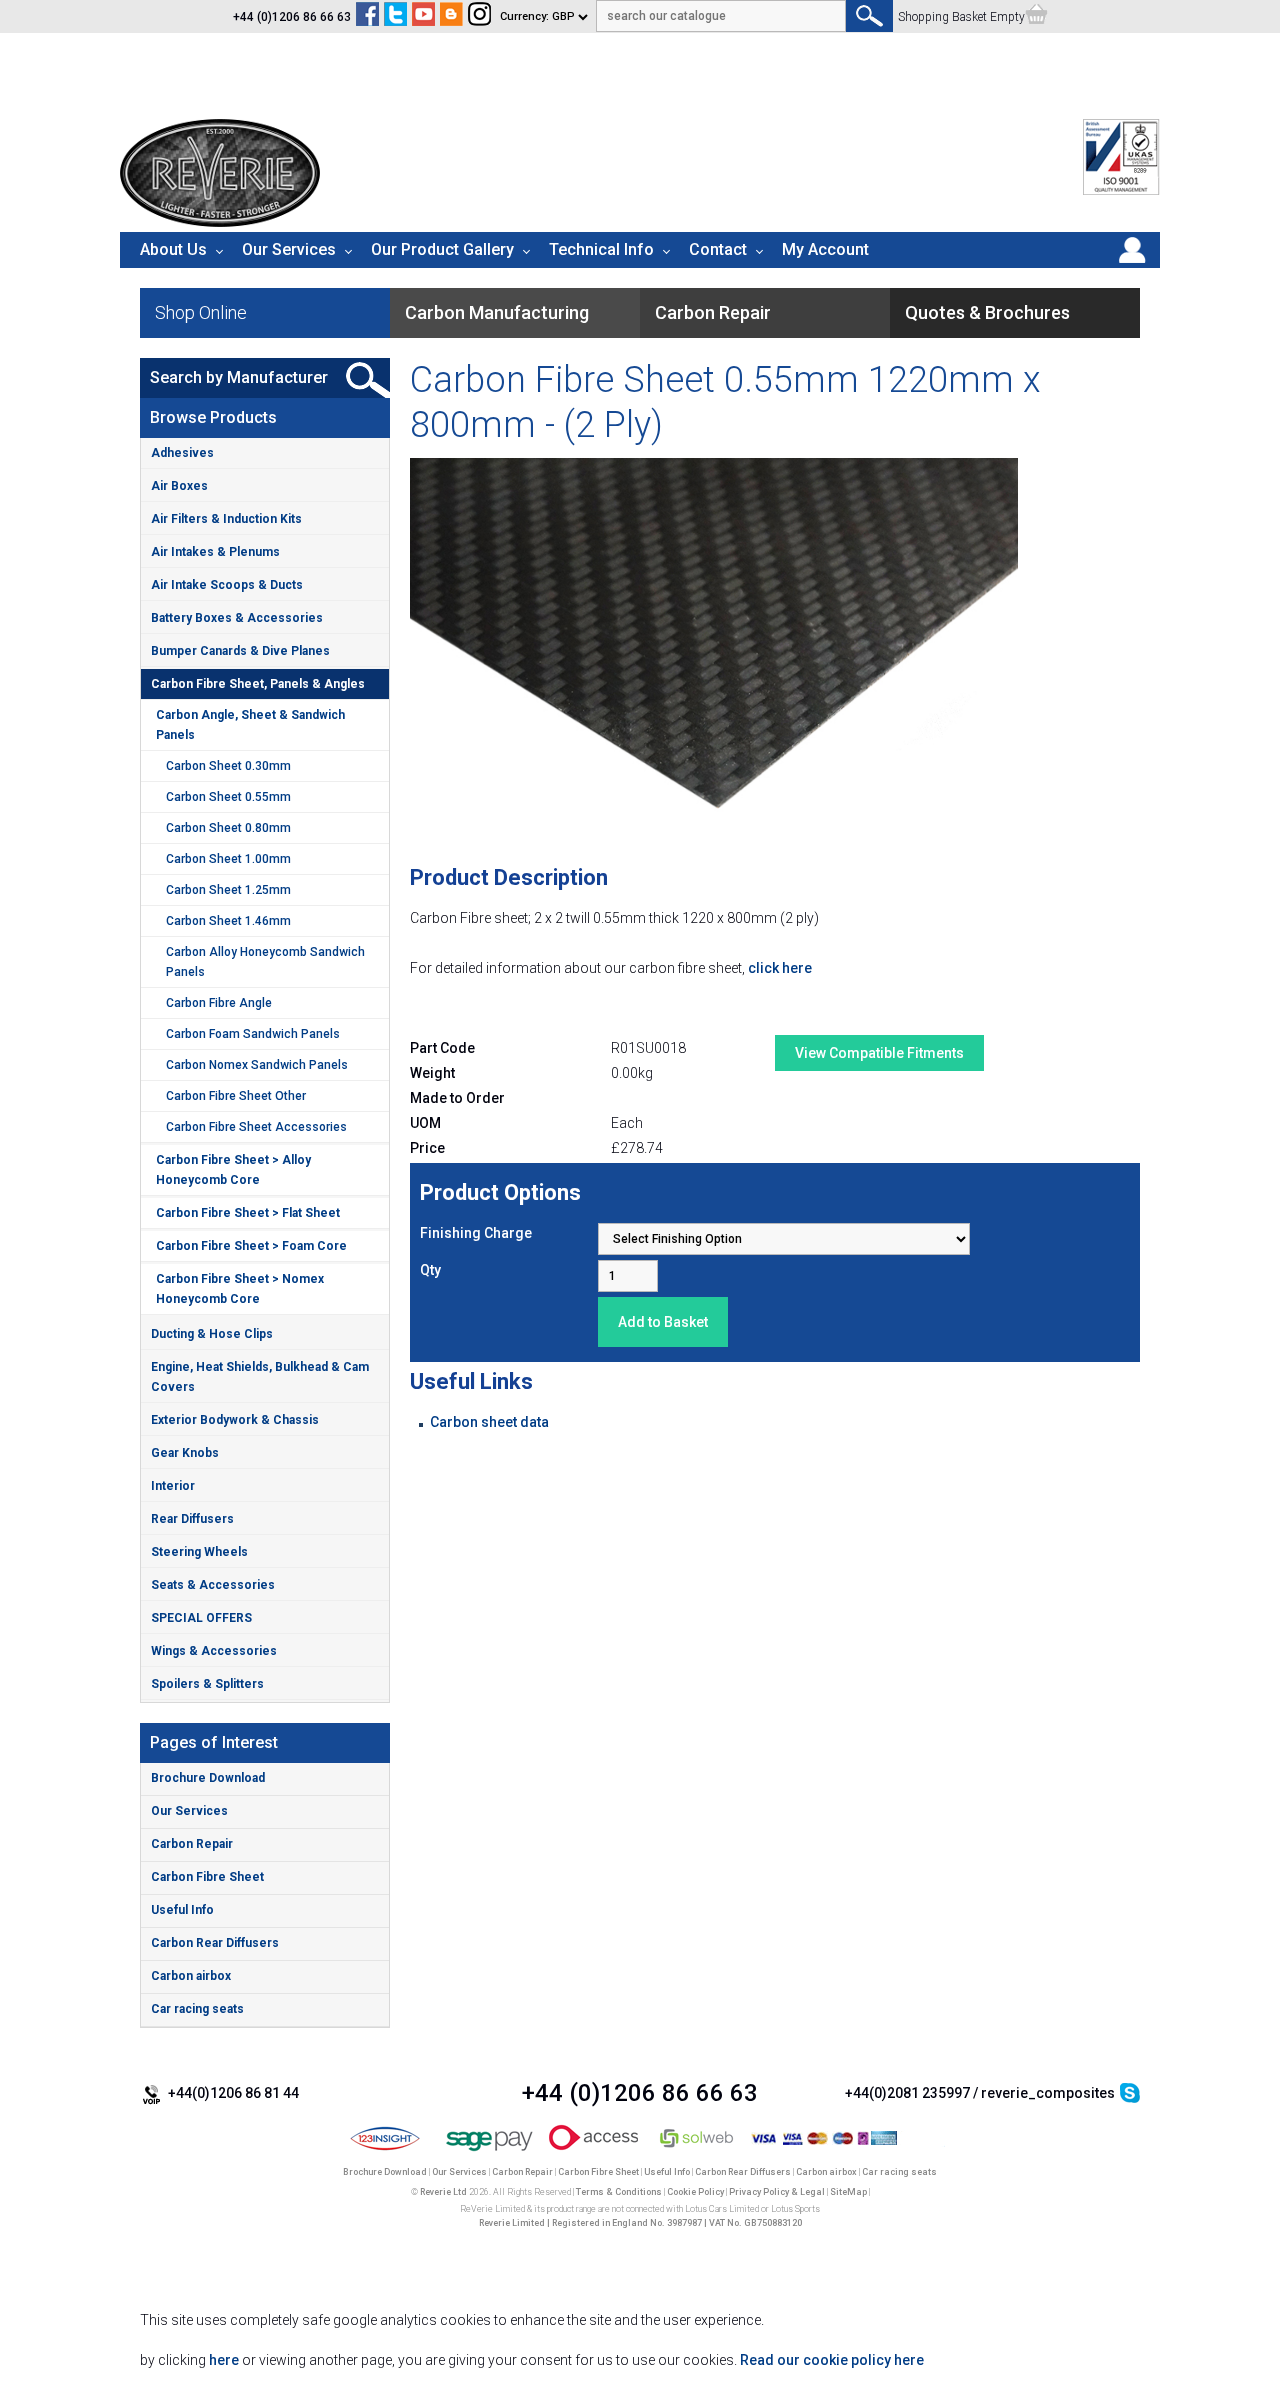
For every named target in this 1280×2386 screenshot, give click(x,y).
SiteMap (848, 2192)
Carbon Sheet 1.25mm (228, 890)
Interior (173, 1486)
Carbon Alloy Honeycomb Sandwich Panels (265, 962)
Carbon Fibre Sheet (207, 1877)
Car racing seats (197, 2009)
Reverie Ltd (443, 2192)
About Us (173, 249)
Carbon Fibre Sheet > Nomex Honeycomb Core (240, 1289)
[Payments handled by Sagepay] (489, 2152)
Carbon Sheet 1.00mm (228, 859)
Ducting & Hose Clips (212, 1334)
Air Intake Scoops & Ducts (227, 585)
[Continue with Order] (1036, 17)
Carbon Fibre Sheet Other (236, 1096)
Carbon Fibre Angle (219, 1003)
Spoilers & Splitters (207, 1684)
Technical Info (601, 249)
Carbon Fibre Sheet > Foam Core (251, 1246)
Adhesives (182, 453)
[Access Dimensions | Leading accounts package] (593, 2152)
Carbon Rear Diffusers (215, 1943)
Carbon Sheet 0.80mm (228, 828)
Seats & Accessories (213, 1585)
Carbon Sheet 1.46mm (228, 921)
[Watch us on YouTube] (423, 17)
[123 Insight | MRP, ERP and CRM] (385, 2152)
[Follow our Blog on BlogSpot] (451, 17)
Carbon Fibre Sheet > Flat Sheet (248, 1213)
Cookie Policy (695, 2192)
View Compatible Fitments (879, 1053)
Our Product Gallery (442, 249)
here (224, 2360)
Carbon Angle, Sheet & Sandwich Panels (250, 725)
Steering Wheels (199, 1552)
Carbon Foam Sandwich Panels (253, 1034)
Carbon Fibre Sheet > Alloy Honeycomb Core (233, 1170)
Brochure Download (208, 1778)
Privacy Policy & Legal (777, 2192)
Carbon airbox (191, 1976)
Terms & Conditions (619, 2192)
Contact (718, 249)
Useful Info (182, 1910)
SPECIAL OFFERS (201, 1618)
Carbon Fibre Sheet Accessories (256, 1127)
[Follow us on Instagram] (479, 17)
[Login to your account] (1132, 263)
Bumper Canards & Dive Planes (240, 651)
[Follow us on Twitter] (395, 17)
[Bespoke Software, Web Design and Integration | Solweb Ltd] (697, 2152)
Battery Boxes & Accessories (237, 618)
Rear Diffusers (192, 1519)
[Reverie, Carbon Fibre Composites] (220, 222)
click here (780, 968)
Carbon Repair (192, 1844)
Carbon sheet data (489, 1422)
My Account (825, 249)
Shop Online (201, 312)
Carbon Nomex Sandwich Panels (257, 1065)
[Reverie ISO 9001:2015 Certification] (1121, 191)
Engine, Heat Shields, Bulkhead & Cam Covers (260, 1377)
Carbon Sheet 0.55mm (228, 797)
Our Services (289, 249)
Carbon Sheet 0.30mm (228, 766)
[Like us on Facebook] (367, 17)
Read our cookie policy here (832, 2360)
